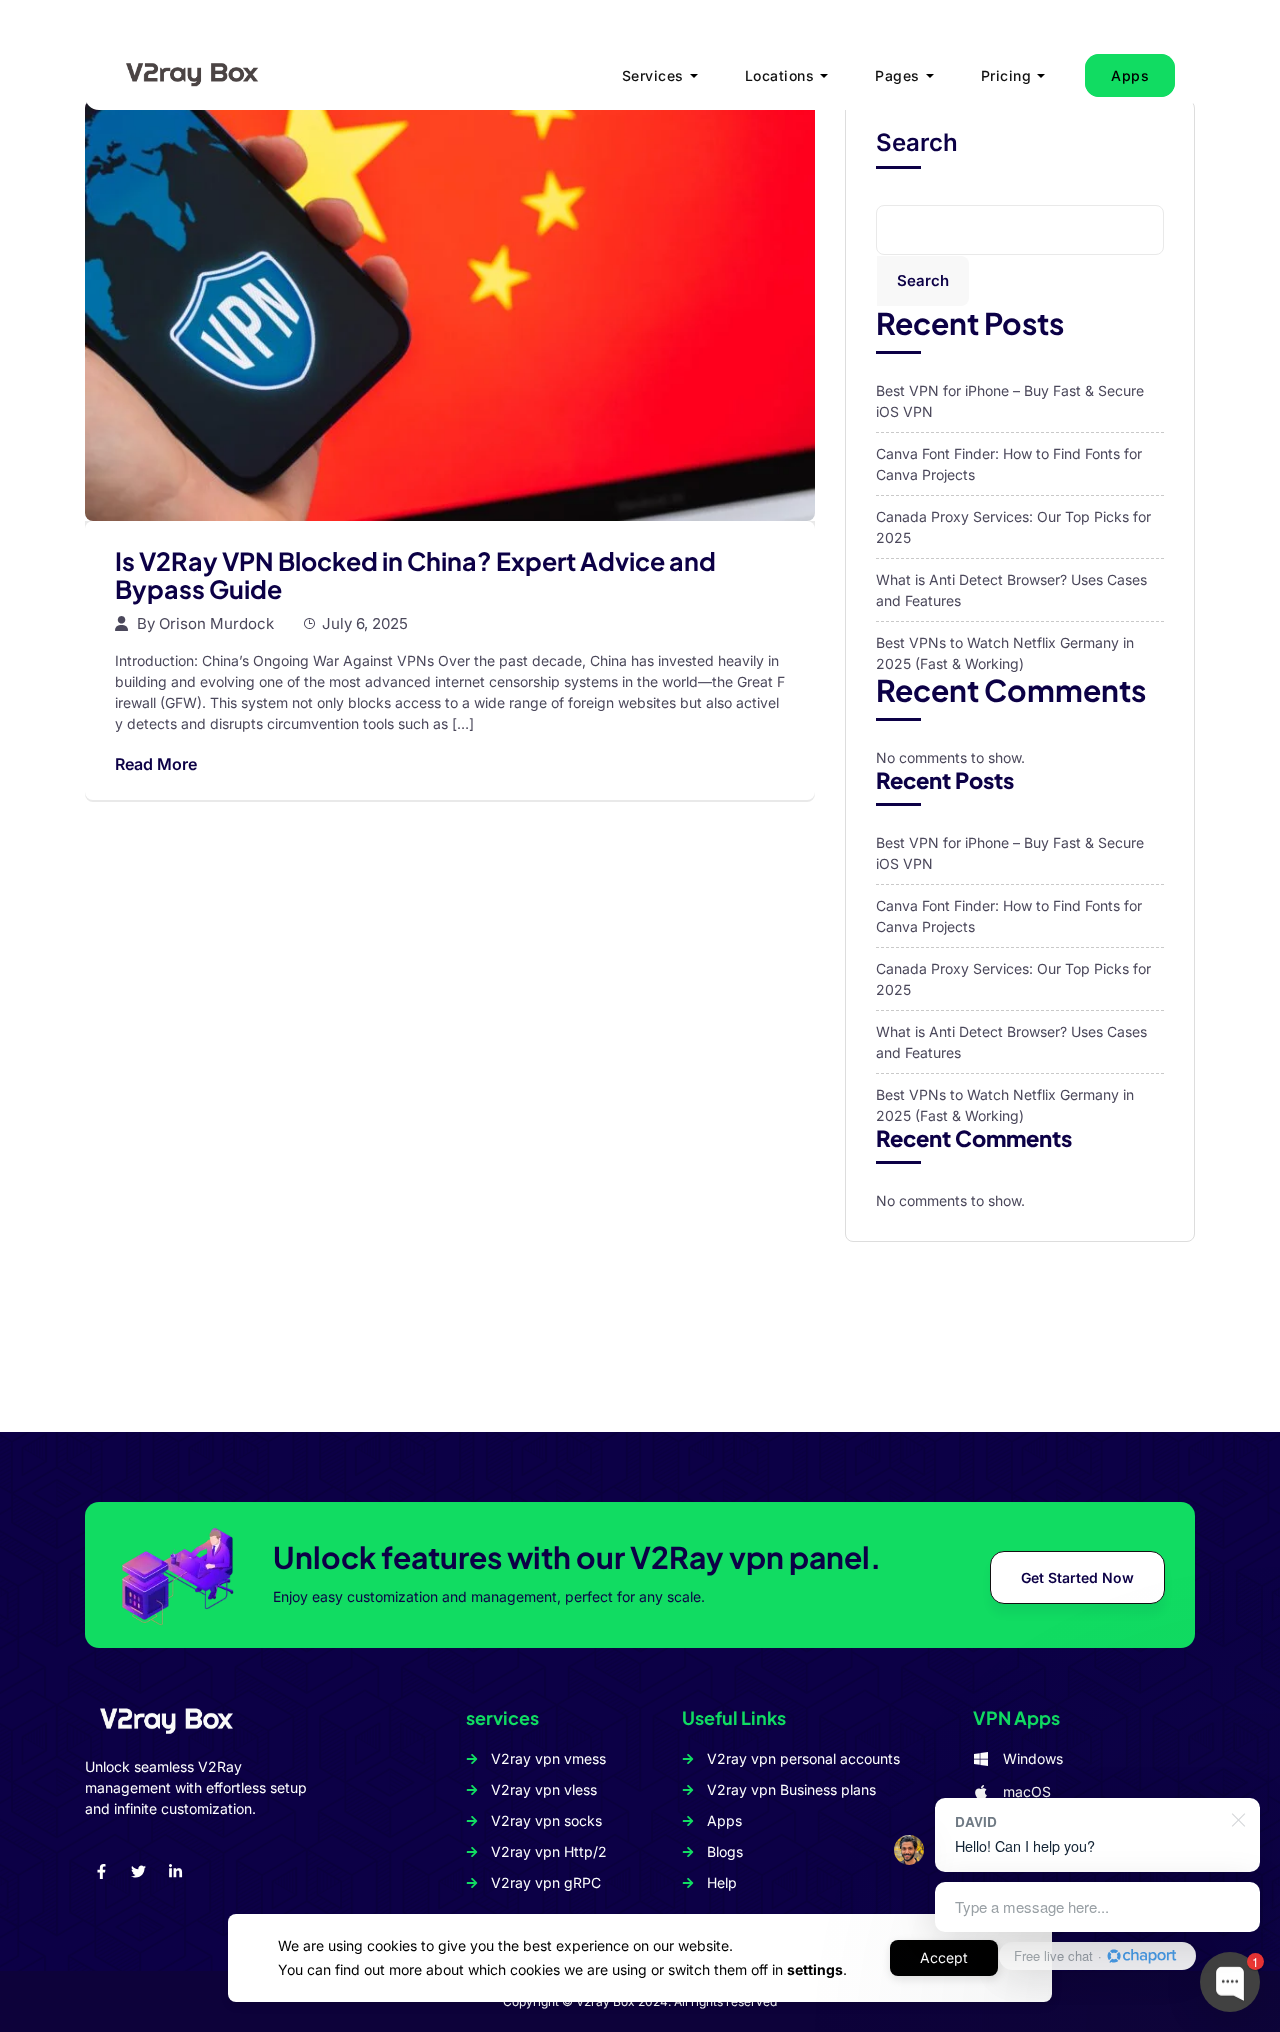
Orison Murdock (216, 623)
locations (780, 75)
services (653, 75)
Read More (156, 764)
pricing (1006, 75)
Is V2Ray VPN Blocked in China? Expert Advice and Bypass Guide (415, 575)
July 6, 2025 (365, 623)
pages (897, 75)
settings (815, 1969)
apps (1130, 75)
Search (917, 143)
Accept (944, 1957)
